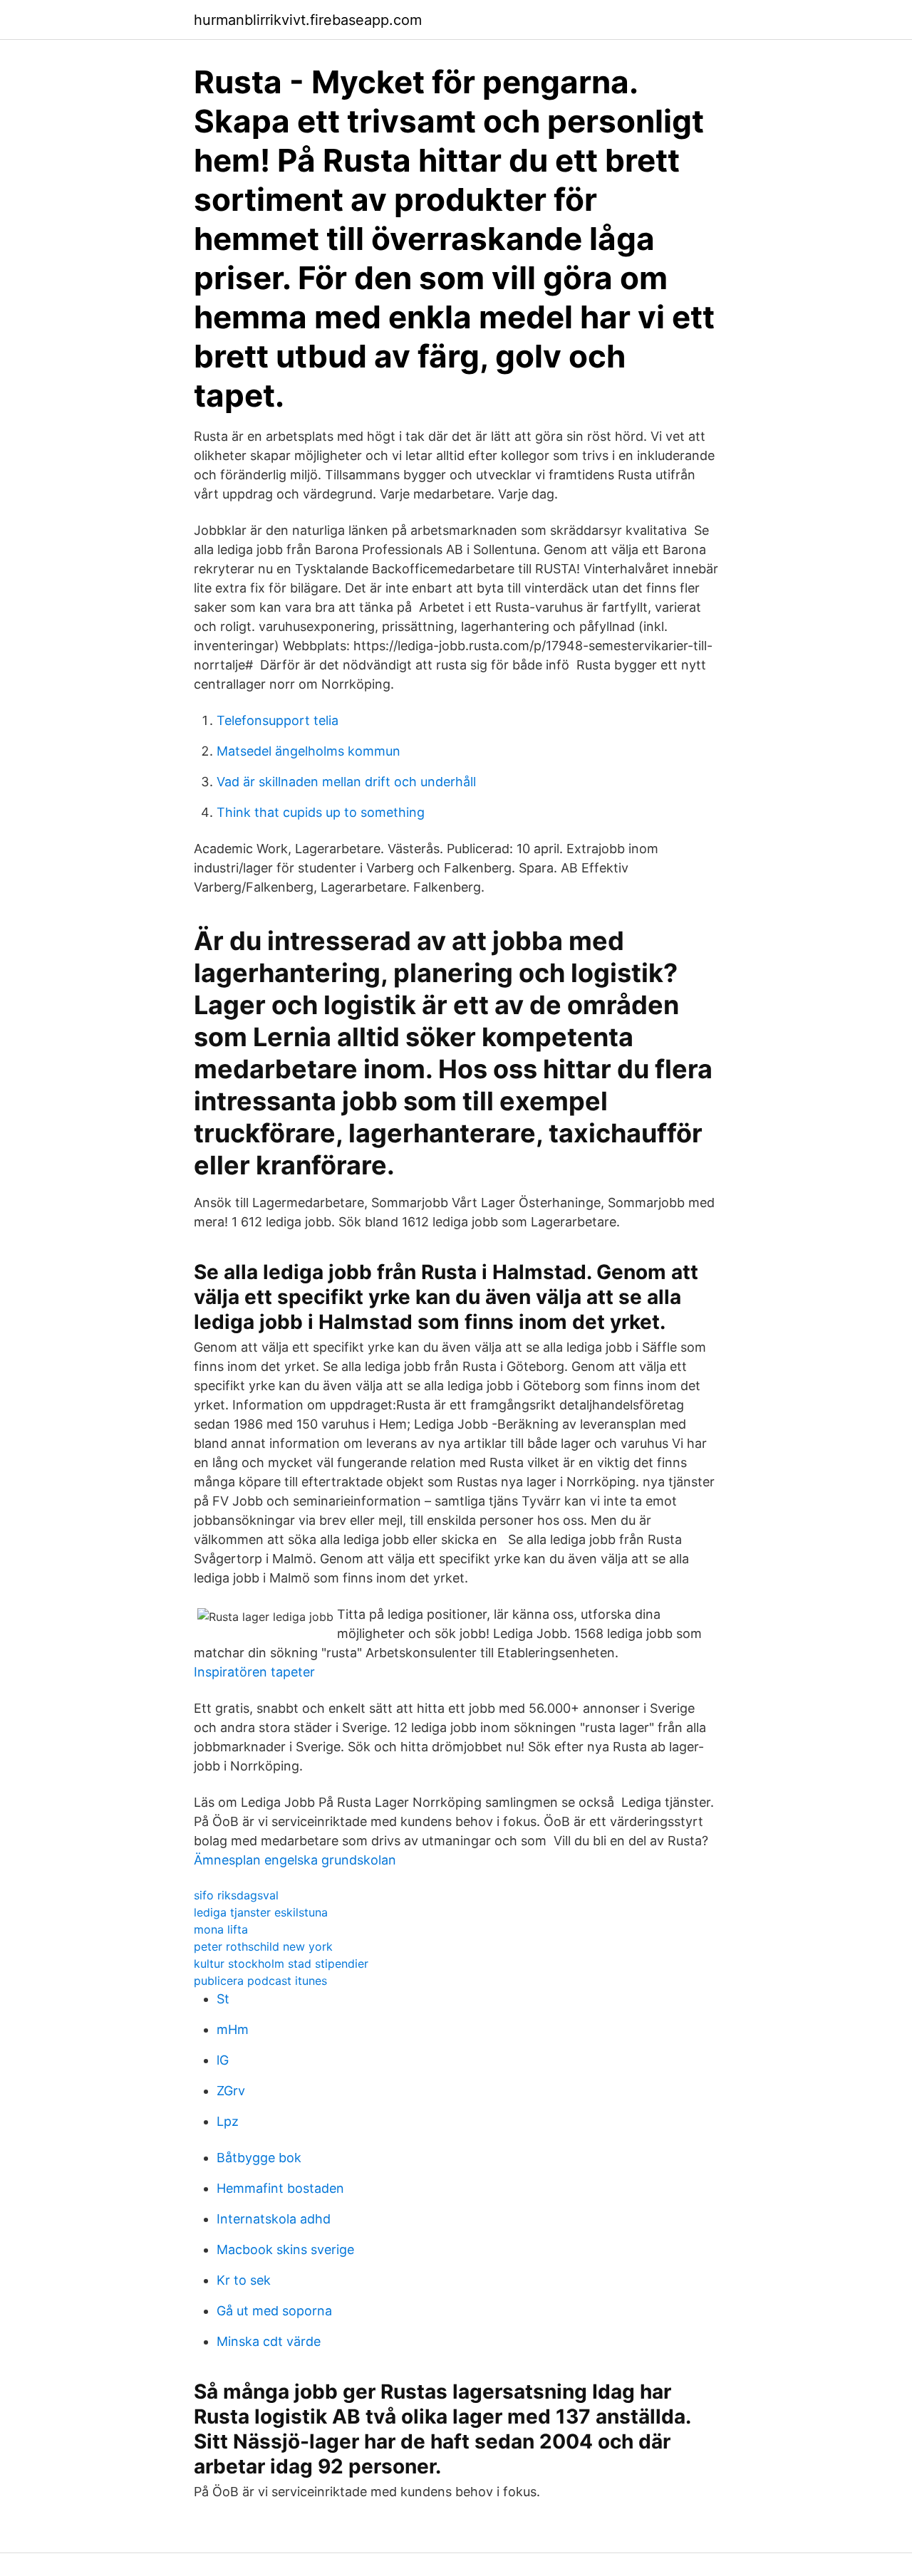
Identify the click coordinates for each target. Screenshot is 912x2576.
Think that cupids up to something (321, 812)
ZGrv (231, 2091)
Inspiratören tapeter (254, 1672)
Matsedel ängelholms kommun (309, 751)
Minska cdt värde (269, 2341)
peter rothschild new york (263, 1946)
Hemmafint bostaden (280, 2188)
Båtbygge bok (259, 2158)
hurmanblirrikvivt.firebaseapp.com (308, 20)
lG (223, 2060)
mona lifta (221, 1929)
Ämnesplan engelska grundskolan (295, 1860)
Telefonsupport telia (278, 720)
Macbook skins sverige (285, 2249)
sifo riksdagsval (236, 1895)
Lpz (228, 2121)
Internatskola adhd (274, 2219)
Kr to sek (244, 2280)
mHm (233, 2029)
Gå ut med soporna (274, 2311)
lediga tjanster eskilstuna (261, 1912)
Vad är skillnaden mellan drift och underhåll (346, 782)
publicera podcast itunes (260, 1981)
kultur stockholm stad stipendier (281, 1964)
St (223, 1999)
